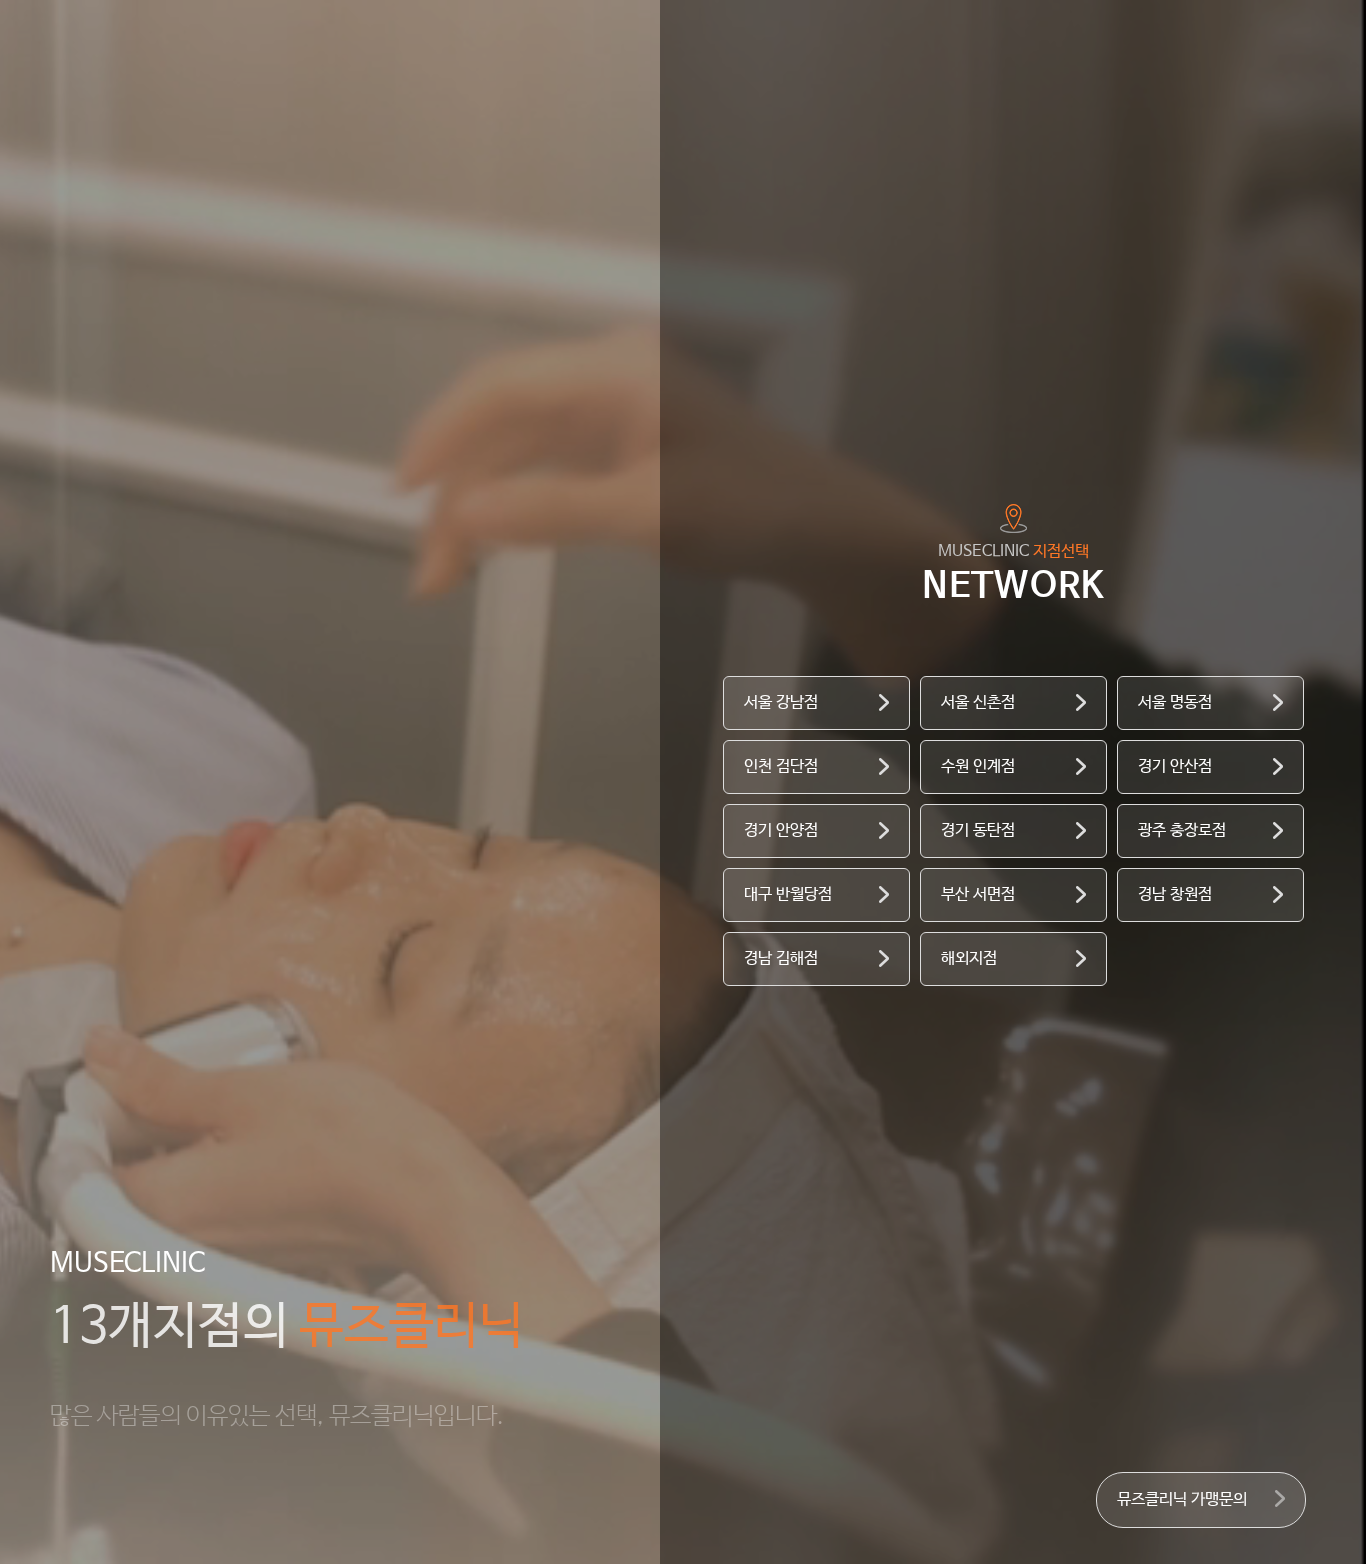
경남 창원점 (1175, 894)
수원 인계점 (978, 766)
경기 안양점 (781, 830)
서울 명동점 (1175, 702)
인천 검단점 (781, 766)
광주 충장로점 (1182, 830)
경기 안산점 (1175, 766)
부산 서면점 (978, 894)
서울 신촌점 (978, 702)
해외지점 (969, 958)
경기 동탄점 (978, 830)
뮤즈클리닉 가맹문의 (1182, 1499)
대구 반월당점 (788, 894)
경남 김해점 (781, 958)
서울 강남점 (781, 702)
